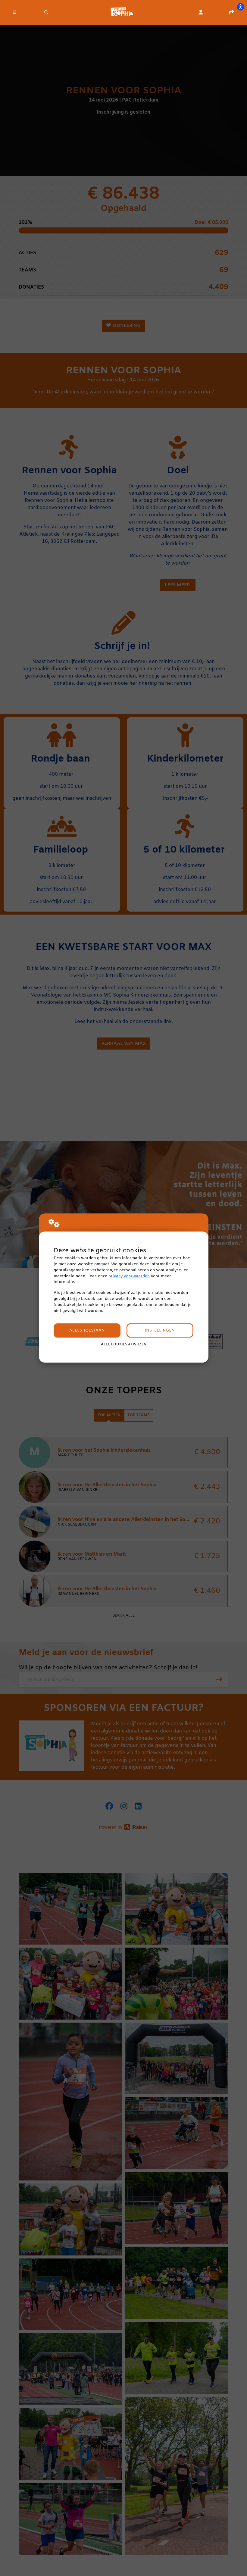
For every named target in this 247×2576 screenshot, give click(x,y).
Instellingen (160, 1330)
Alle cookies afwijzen (124, 1344)
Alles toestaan (87, 1330)
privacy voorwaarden (129, 1276)
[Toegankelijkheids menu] (240, 7)
